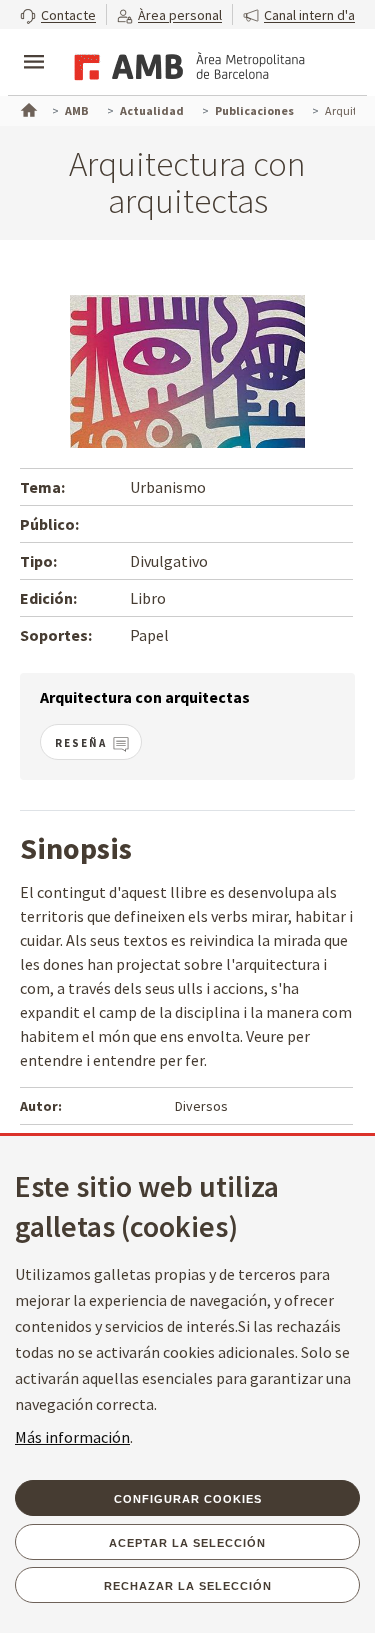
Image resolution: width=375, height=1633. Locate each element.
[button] (58, 14)
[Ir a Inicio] (27, 108)
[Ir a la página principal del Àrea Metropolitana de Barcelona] (186, 64)
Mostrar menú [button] (34, 45)
